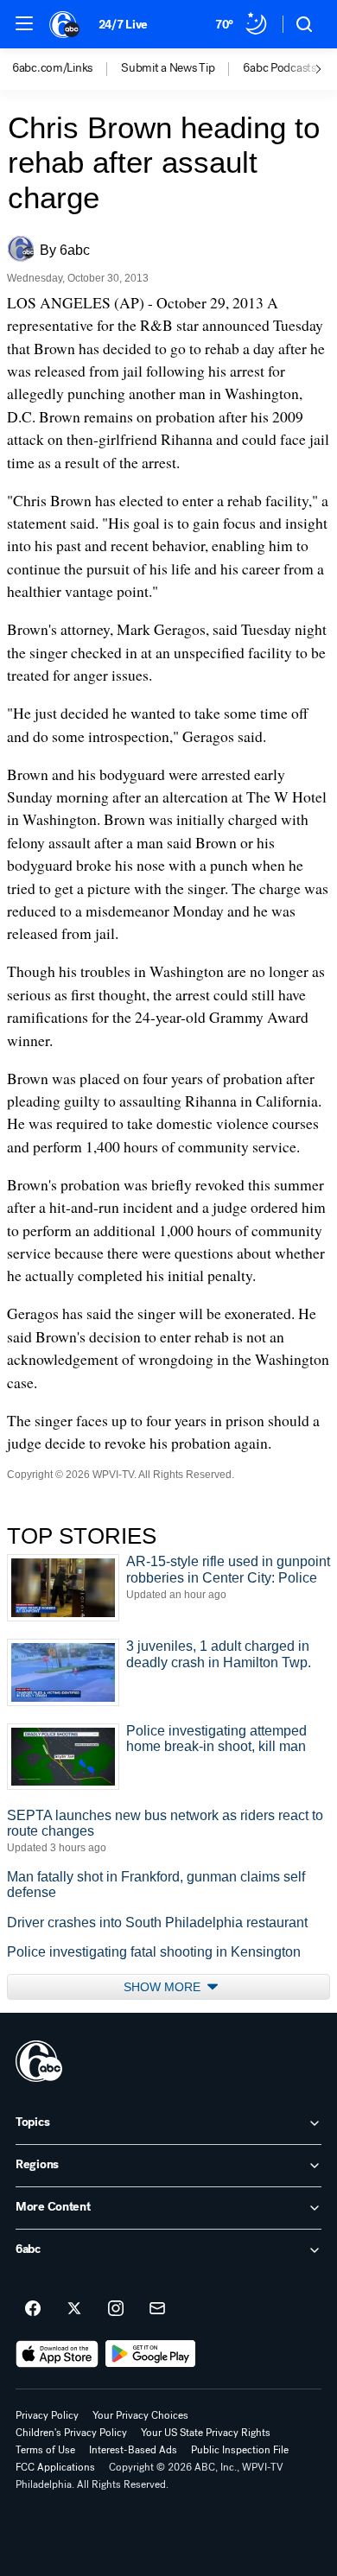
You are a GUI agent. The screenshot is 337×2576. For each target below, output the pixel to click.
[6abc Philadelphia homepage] (65, 24)
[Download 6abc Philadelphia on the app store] (57, 2354)
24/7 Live (123, 25)
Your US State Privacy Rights (206, 2433)
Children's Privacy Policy (71, 2433)
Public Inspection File (240, 2450)
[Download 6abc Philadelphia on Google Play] (151, 2354)
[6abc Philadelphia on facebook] (33, 2309)
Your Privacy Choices (140, 2415)
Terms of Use (45, 2450)
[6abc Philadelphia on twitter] (74, 2309)
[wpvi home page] (39, 2061)
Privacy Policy (47, 2415)
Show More (164, 1987)
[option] (67, 69)
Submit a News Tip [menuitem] (168, 68)
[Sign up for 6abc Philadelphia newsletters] (157, 2309)
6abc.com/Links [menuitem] (52, 68)
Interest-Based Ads (133, 2450)
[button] (24, 23)
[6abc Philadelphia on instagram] (116, 2309)
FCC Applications (55, 2467)
